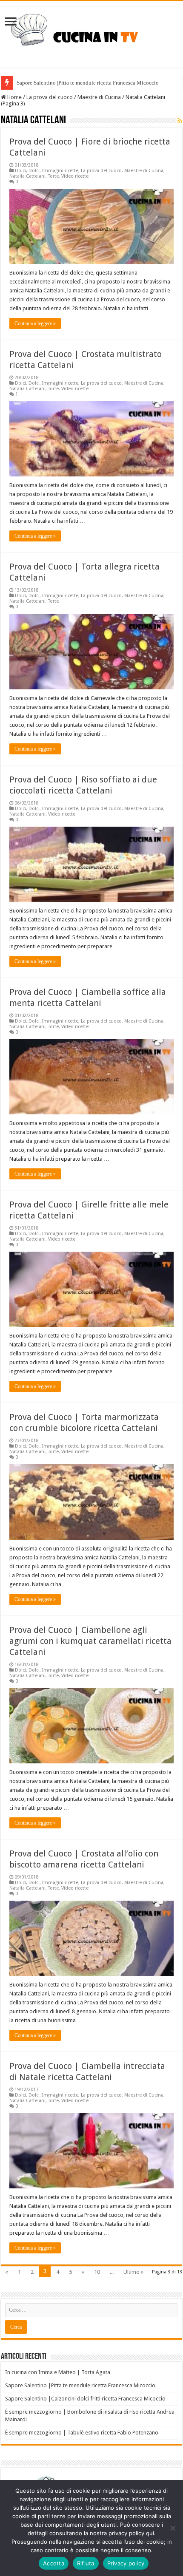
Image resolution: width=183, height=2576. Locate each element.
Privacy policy (126, 2563)
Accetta (54, 2563)
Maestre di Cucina (99, 97)
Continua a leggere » (35, 323)
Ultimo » (133, 2272)
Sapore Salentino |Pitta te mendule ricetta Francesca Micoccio (88, 83)
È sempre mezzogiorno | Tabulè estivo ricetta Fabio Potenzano (82, 2433)
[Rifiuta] (172, 2528)
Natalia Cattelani (27, 176)
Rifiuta (86, 2563)
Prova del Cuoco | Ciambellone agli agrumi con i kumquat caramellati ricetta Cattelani (90, 1641)
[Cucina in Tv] (91, 33)
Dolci (20, 171)
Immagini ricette (60, 171)
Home (14, 97)
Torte (53, 176)
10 (97, 2272)
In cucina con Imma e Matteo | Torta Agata (58, 2372)
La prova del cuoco (50, 97)
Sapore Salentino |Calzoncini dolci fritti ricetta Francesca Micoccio (85, 2399)
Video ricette (75, 176)
